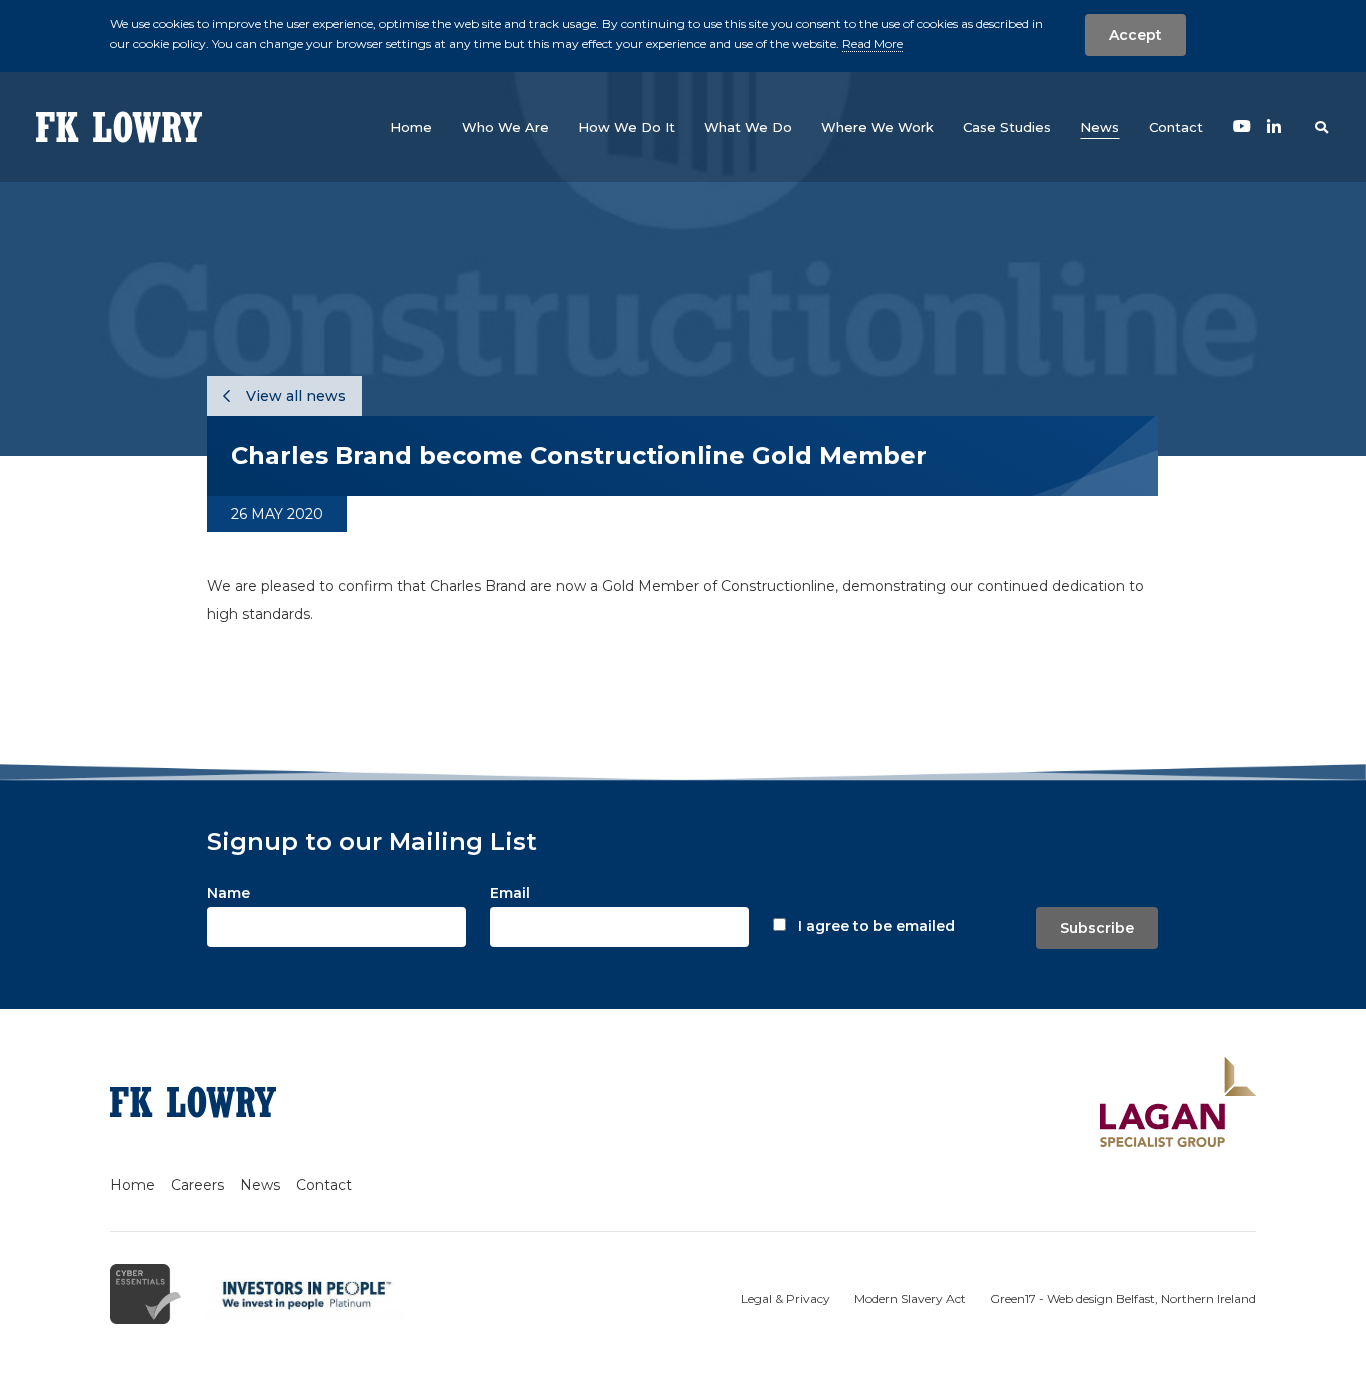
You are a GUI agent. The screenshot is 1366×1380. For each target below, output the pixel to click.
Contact (324, 1185)
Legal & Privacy (785, 1298)
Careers (197, 1185)
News (260, 1185)
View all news (294, 396)
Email (510, 893)
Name (228, 893)
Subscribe (1097, 928)
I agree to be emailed (876, 926)
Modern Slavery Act (910, 1298)
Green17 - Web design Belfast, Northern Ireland (1123, 1298)
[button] (505, 127)
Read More (872, 43)
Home (132, 1185)
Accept (1135, 35)
